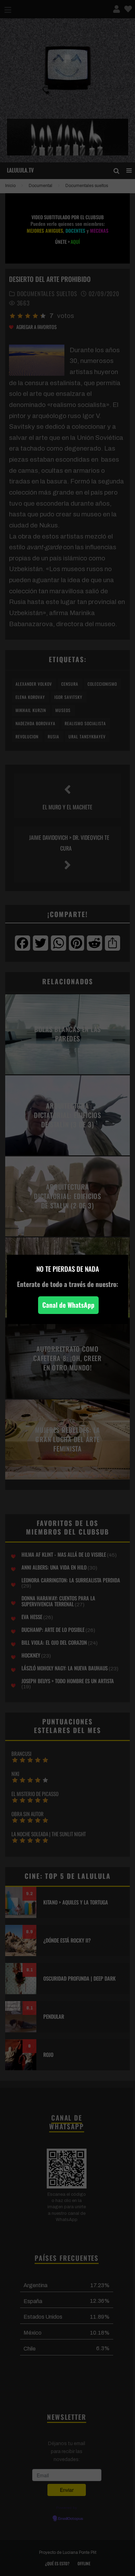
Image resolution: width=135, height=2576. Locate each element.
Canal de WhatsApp (68, 1305)
